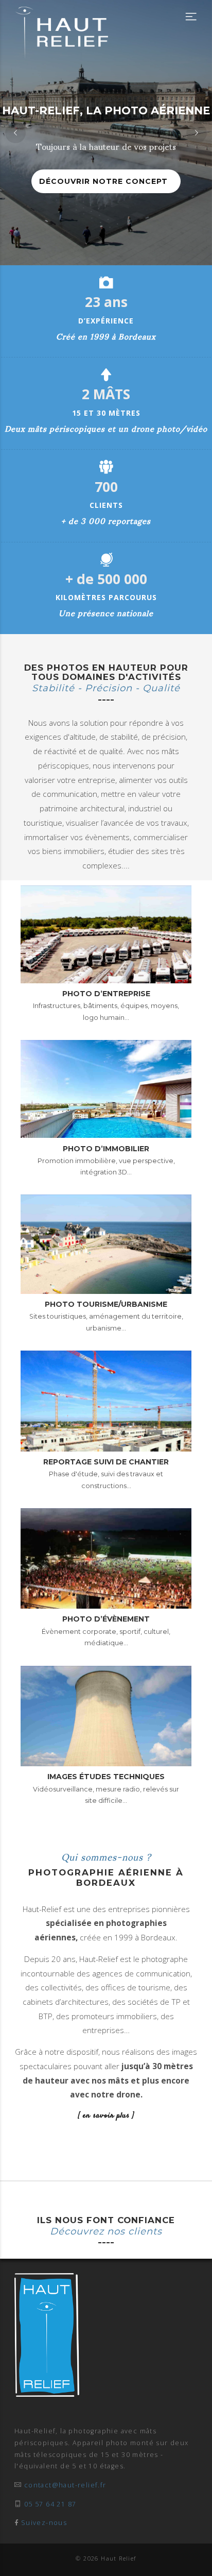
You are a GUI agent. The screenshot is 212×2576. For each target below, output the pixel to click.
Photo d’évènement (106, 1619)
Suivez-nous (44, 2523)
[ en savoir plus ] (106, 2116)
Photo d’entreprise (106, 994)
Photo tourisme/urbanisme (106, 1304)
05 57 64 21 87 (50, 2504)
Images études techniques (106, 1777)
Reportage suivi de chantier (106, 1462)
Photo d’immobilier (106, 1149)
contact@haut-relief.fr (65, 2485)
